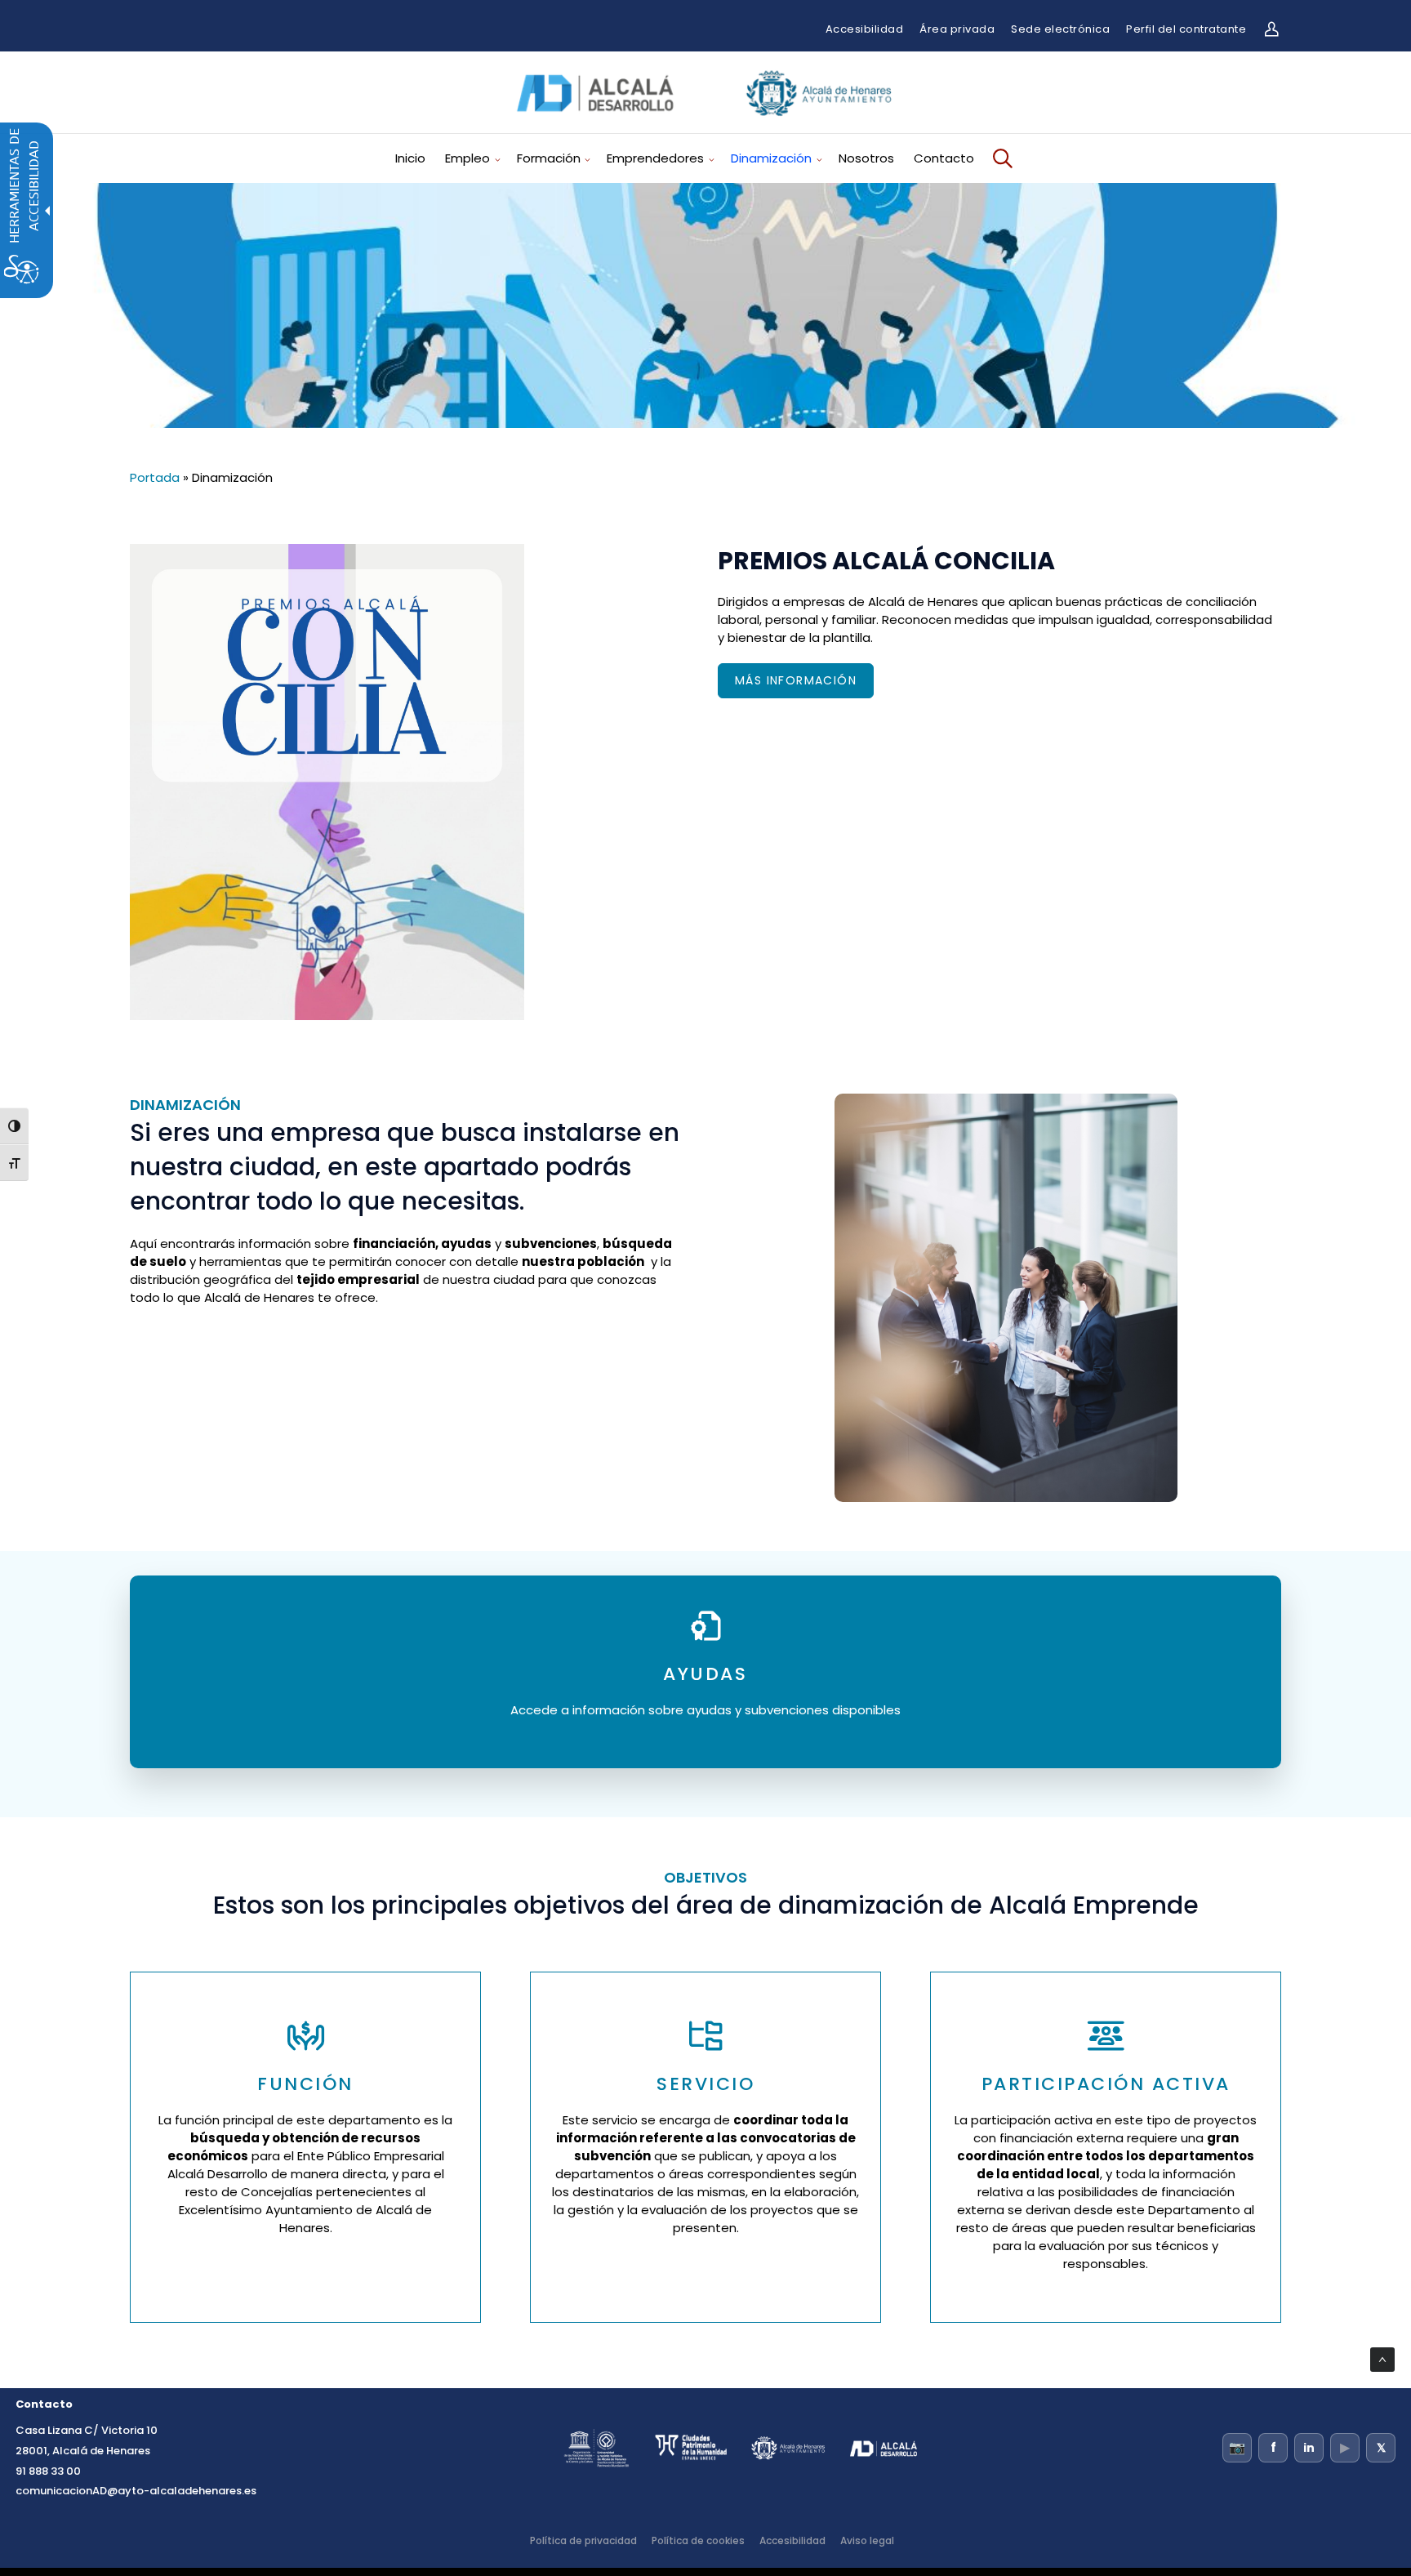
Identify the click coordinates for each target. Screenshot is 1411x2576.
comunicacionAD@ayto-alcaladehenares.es (136, 2491)
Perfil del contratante (1186, 29)
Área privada (957, 29)
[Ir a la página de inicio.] (705, 121)
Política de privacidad (583, 2540)
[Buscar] (1000, 158)
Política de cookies (698, 2540)
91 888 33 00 (48, 2471)
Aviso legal (867, 2540)
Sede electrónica (1060, 29)
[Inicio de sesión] (1271, 29)
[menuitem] (416, 158)
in (1309, 2448)
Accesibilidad (865, 29)
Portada (155, 477)
